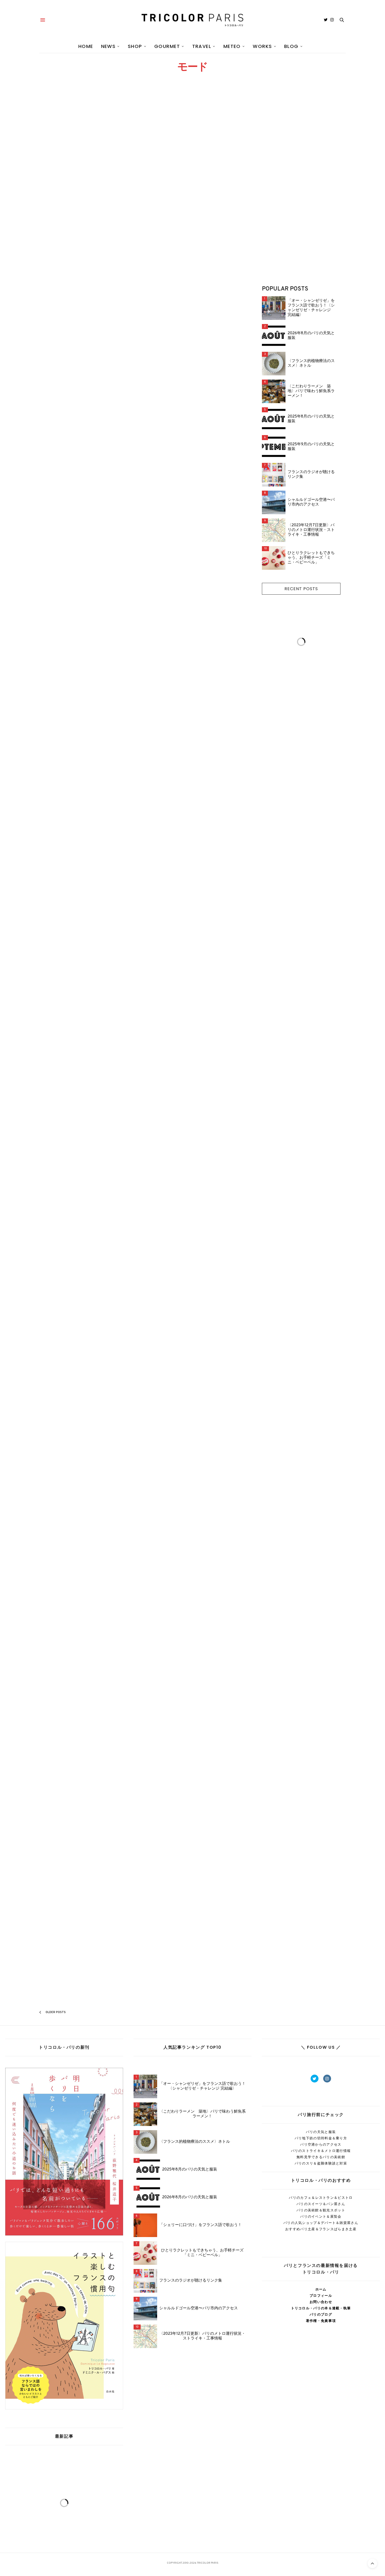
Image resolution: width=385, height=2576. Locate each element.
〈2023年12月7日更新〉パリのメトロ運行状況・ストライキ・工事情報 (311, 530)
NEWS (108, 46)
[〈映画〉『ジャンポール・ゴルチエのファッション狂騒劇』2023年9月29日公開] (193, 1860)
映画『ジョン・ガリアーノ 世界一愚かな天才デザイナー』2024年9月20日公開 (193, 798)
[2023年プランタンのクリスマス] (193, 1319)
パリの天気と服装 (321, 2132)
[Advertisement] (301, 187)
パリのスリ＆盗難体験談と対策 (321, 2163)
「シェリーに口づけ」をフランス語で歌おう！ (200, 2225)
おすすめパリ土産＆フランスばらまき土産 (321, 2229)
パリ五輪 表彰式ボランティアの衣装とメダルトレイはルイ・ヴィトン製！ (190, 1038)
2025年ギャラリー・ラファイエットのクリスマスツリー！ (85, 211)
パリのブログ (166, 1022)
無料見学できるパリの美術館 (321, 2157)
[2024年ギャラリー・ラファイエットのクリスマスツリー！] (87, 586)
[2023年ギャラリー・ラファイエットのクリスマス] (87, 1484)
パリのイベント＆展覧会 (321, 2216)
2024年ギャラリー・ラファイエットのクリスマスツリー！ (86, 642)
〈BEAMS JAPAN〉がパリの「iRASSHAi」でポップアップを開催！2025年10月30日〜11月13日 (191, 262)
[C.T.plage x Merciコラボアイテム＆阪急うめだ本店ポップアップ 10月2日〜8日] (193, 579)
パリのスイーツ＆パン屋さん (321, 2204)
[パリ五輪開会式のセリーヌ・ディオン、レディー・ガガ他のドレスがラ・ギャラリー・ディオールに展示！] (87, 982)
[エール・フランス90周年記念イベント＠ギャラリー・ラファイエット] (87, 1655)
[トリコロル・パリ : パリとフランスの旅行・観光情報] (192, 20)
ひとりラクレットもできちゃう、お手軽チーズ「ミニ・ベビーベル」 (311, 558)
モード (59, 199)
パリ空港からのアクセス (321, 2144)
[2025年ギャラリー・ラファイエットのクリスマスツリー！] (87, 155)
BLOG (291, 46)
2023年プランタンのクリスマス (189, 1368)
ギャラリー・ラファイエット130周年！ (86, 883)
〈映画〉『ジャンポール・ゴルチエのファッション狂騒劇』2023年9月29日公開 (193, 1952)
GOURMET (167, 46)
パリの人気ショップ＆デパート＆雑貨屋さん (321, 2223)
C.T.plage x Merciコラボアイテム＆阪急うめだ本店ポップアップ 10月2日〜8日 (192, 630)
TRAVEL (202, 46)
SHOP (135, 46)
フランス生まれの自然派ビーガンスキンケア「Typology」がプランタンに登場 (87, 1374)
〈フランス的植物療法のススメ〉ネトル (311, 364)
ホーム (321, 2289)
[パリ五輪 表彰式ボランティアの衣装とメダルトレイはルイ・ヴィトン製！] (193, 982)
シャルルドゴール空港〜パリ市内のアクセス (311, 502)
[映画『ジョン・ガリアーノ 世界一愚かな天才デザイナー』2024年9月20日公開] (193, 742)
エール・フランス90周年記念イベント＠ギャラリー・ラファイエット (87, 1722)
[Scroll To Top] (372, 2563)
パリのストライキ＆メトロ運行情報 (321, 2151)
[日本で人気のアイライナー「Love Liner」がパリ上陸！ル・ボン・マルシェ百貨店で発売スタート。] (193, 1154)
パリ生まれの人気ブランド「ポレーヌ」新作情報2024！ (87, 1210)
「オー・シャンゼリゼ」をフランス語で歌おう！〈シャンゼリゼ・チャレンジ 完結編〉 (311, 308)
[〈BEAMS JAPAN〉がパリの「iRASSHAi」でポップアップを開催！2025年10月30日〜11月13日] (193, 179)
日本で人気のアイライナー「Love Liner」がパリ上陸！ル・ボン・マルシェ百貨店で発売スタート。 (191, 1213)
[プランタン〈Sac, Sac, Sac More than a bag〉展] (87, 372)
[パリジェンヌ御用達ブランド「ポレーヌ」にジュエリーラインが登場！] (87, 1824)
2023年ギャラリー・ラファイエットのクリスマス (85, 1539)
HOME (86, 46)
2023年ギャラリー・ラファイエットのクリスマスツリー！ (191, 1522)
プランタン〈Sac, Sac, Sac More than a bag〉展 (81, 427)
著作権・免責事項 (321, 2321)
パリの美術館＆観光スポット (321, 2210)
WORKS (262, 46)
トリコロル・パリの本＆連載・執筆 (321, 2308)
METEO (232, 46)
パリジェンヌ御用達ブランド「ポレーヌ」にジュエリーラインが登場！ (87, 1876)
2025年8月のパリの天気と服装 (311, 419)
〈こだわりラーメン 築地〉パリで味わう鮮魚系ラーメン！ (311, 391)
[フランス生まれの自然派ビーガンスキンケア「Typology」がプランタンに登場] (87, 1319)
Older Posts (55, 2012)
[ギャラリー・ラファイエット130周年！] (87, 786)
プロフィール (321, 2296)
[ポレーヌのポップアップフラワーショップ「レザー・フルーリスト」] (193, 400)
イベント (45, 416)
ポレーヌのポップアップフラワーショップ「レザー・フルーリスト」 (193, 483)
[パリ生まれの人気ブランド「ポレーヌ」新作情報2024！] (87, 1154)
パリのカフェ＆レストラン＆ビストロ (321, 2198)
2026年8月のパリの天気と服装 (311, 336)
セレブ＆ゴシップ (51, 1022)
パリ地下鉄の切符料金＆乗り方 (321, 2138)
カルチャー (46, 199)
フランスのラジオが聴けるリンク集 (311, 475)
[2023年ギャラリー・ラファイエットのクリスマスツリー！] (193, 1475)
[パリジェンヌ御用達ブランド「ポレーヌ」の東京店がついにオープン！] (193, 1638)
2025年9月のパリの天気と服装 (311, 447)
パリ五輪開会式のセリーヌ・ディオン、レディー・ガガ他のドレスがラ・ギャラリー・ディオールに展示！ (87, 1041)
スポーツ (151, 1022)
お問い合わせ (321, 2302)
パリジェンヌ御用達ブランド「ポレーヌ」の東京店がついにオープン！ (193, 1689)
